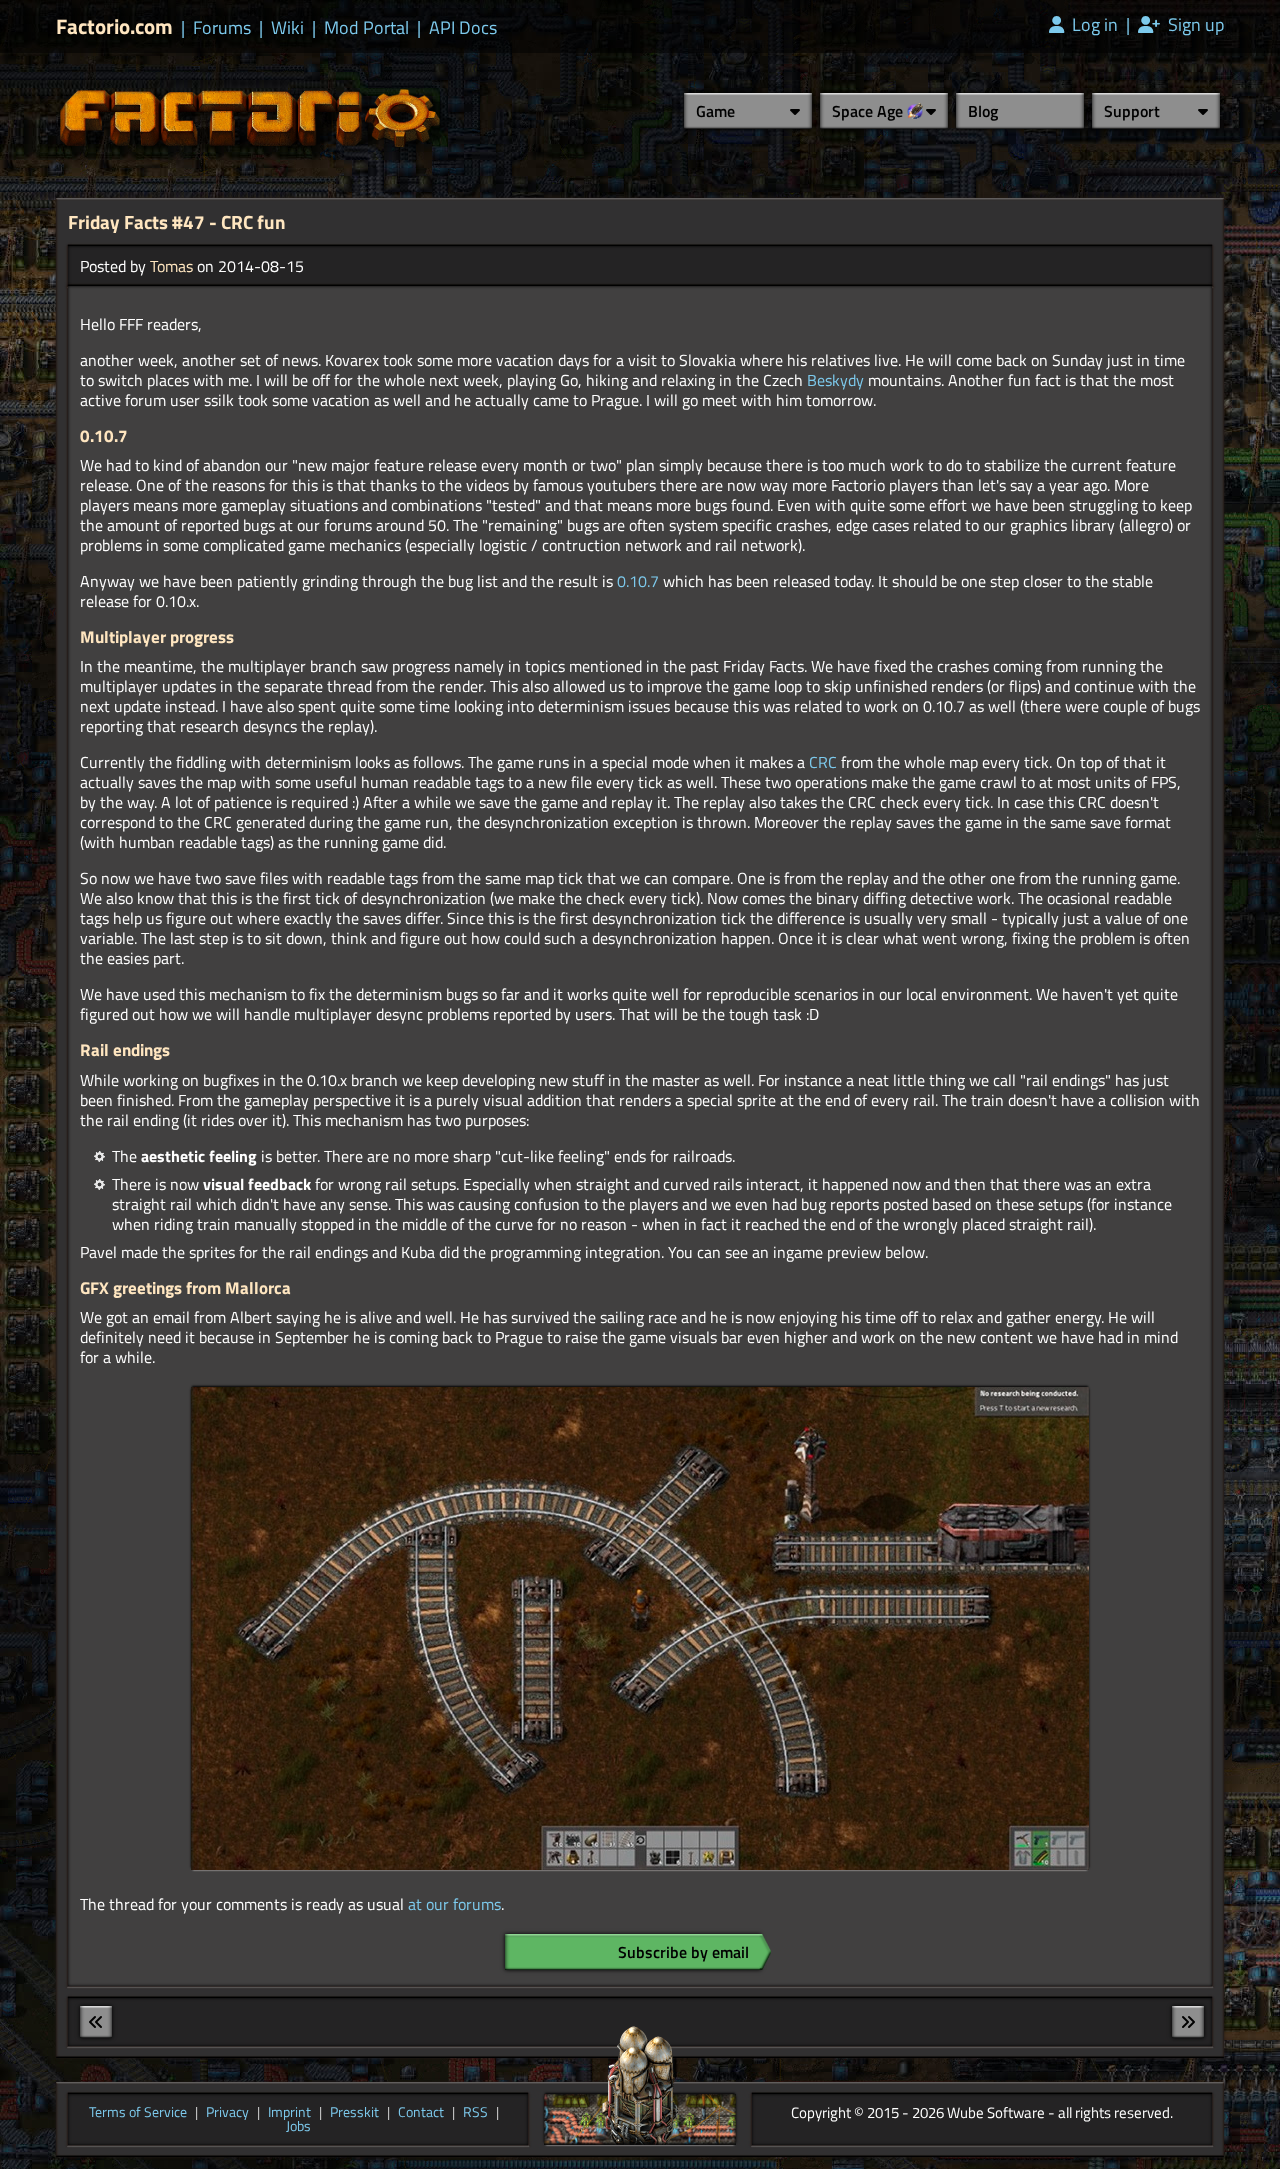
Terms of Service (138, 2113)
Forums (222, 28)
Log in (1093, 25)
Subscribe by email (683, 1952)
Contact (421, 2113)
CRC (823, 762)
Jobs (298, 2127)
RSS (475, 2113)
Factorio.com (114, 26)
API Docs (463, 28)
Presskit (354, 2113)
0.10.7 (638, 581)
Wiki (287, 28)
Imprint (289, 2113)
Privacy (227, 2113)
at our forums (454, 1904)
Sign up (1194, 25)
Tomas (171, 266)
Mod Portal (366, 28)
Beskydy (835, 380)
